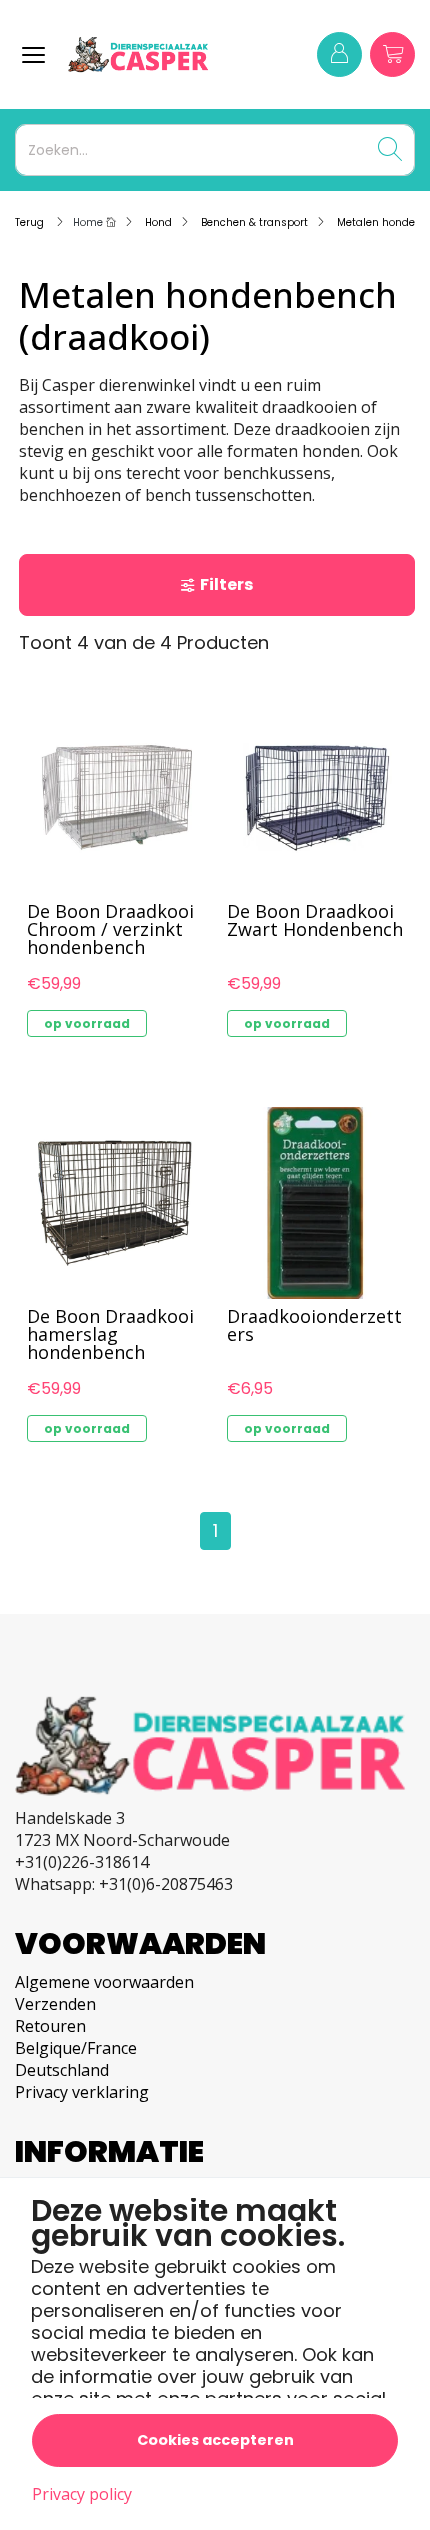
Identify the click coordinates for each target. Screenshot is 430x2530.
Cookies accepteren (215, 2440)
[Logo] (155, 54)
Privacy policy (82, 2494)
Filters (226, 584)
